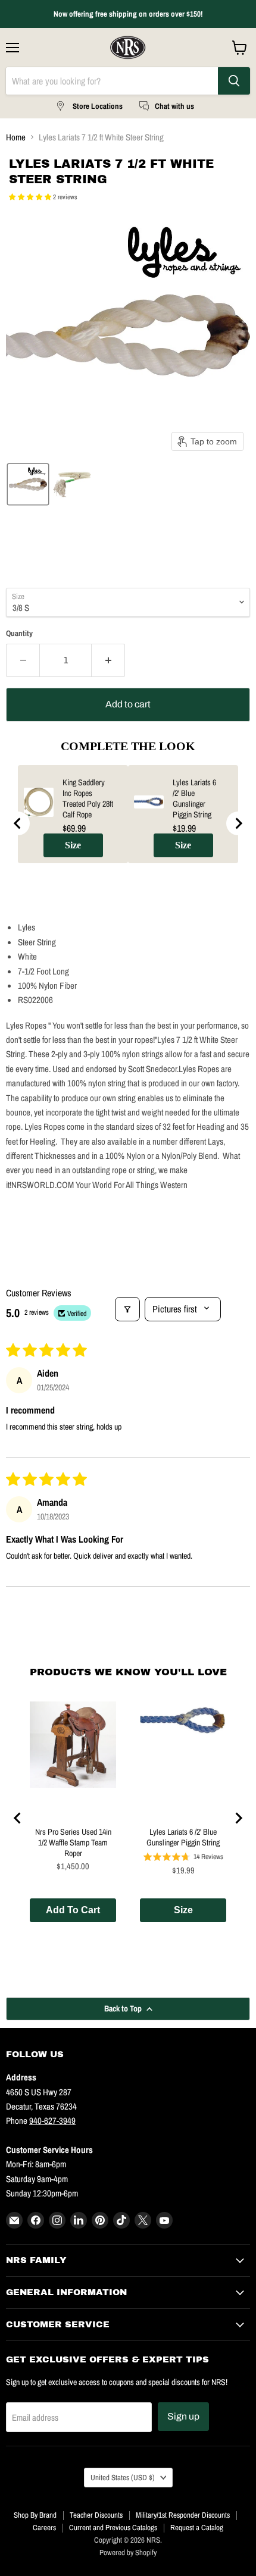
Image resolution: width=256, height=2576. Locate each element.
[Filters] (127, 1309)
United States (123, 2477)
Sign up (183, 2416)
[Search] (234, 81)
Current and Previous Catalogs (113, 2528)
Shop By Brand (35, 2515)
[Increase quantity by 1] (108, 660)
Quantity (19, 633)
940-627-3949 (52, 2121)
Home (16, 137)
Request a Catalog (197, 2528)
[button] (31, 197)
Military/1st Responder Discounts (183, 2515)
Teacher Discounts (96, 2515)
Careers (44, 2528)
